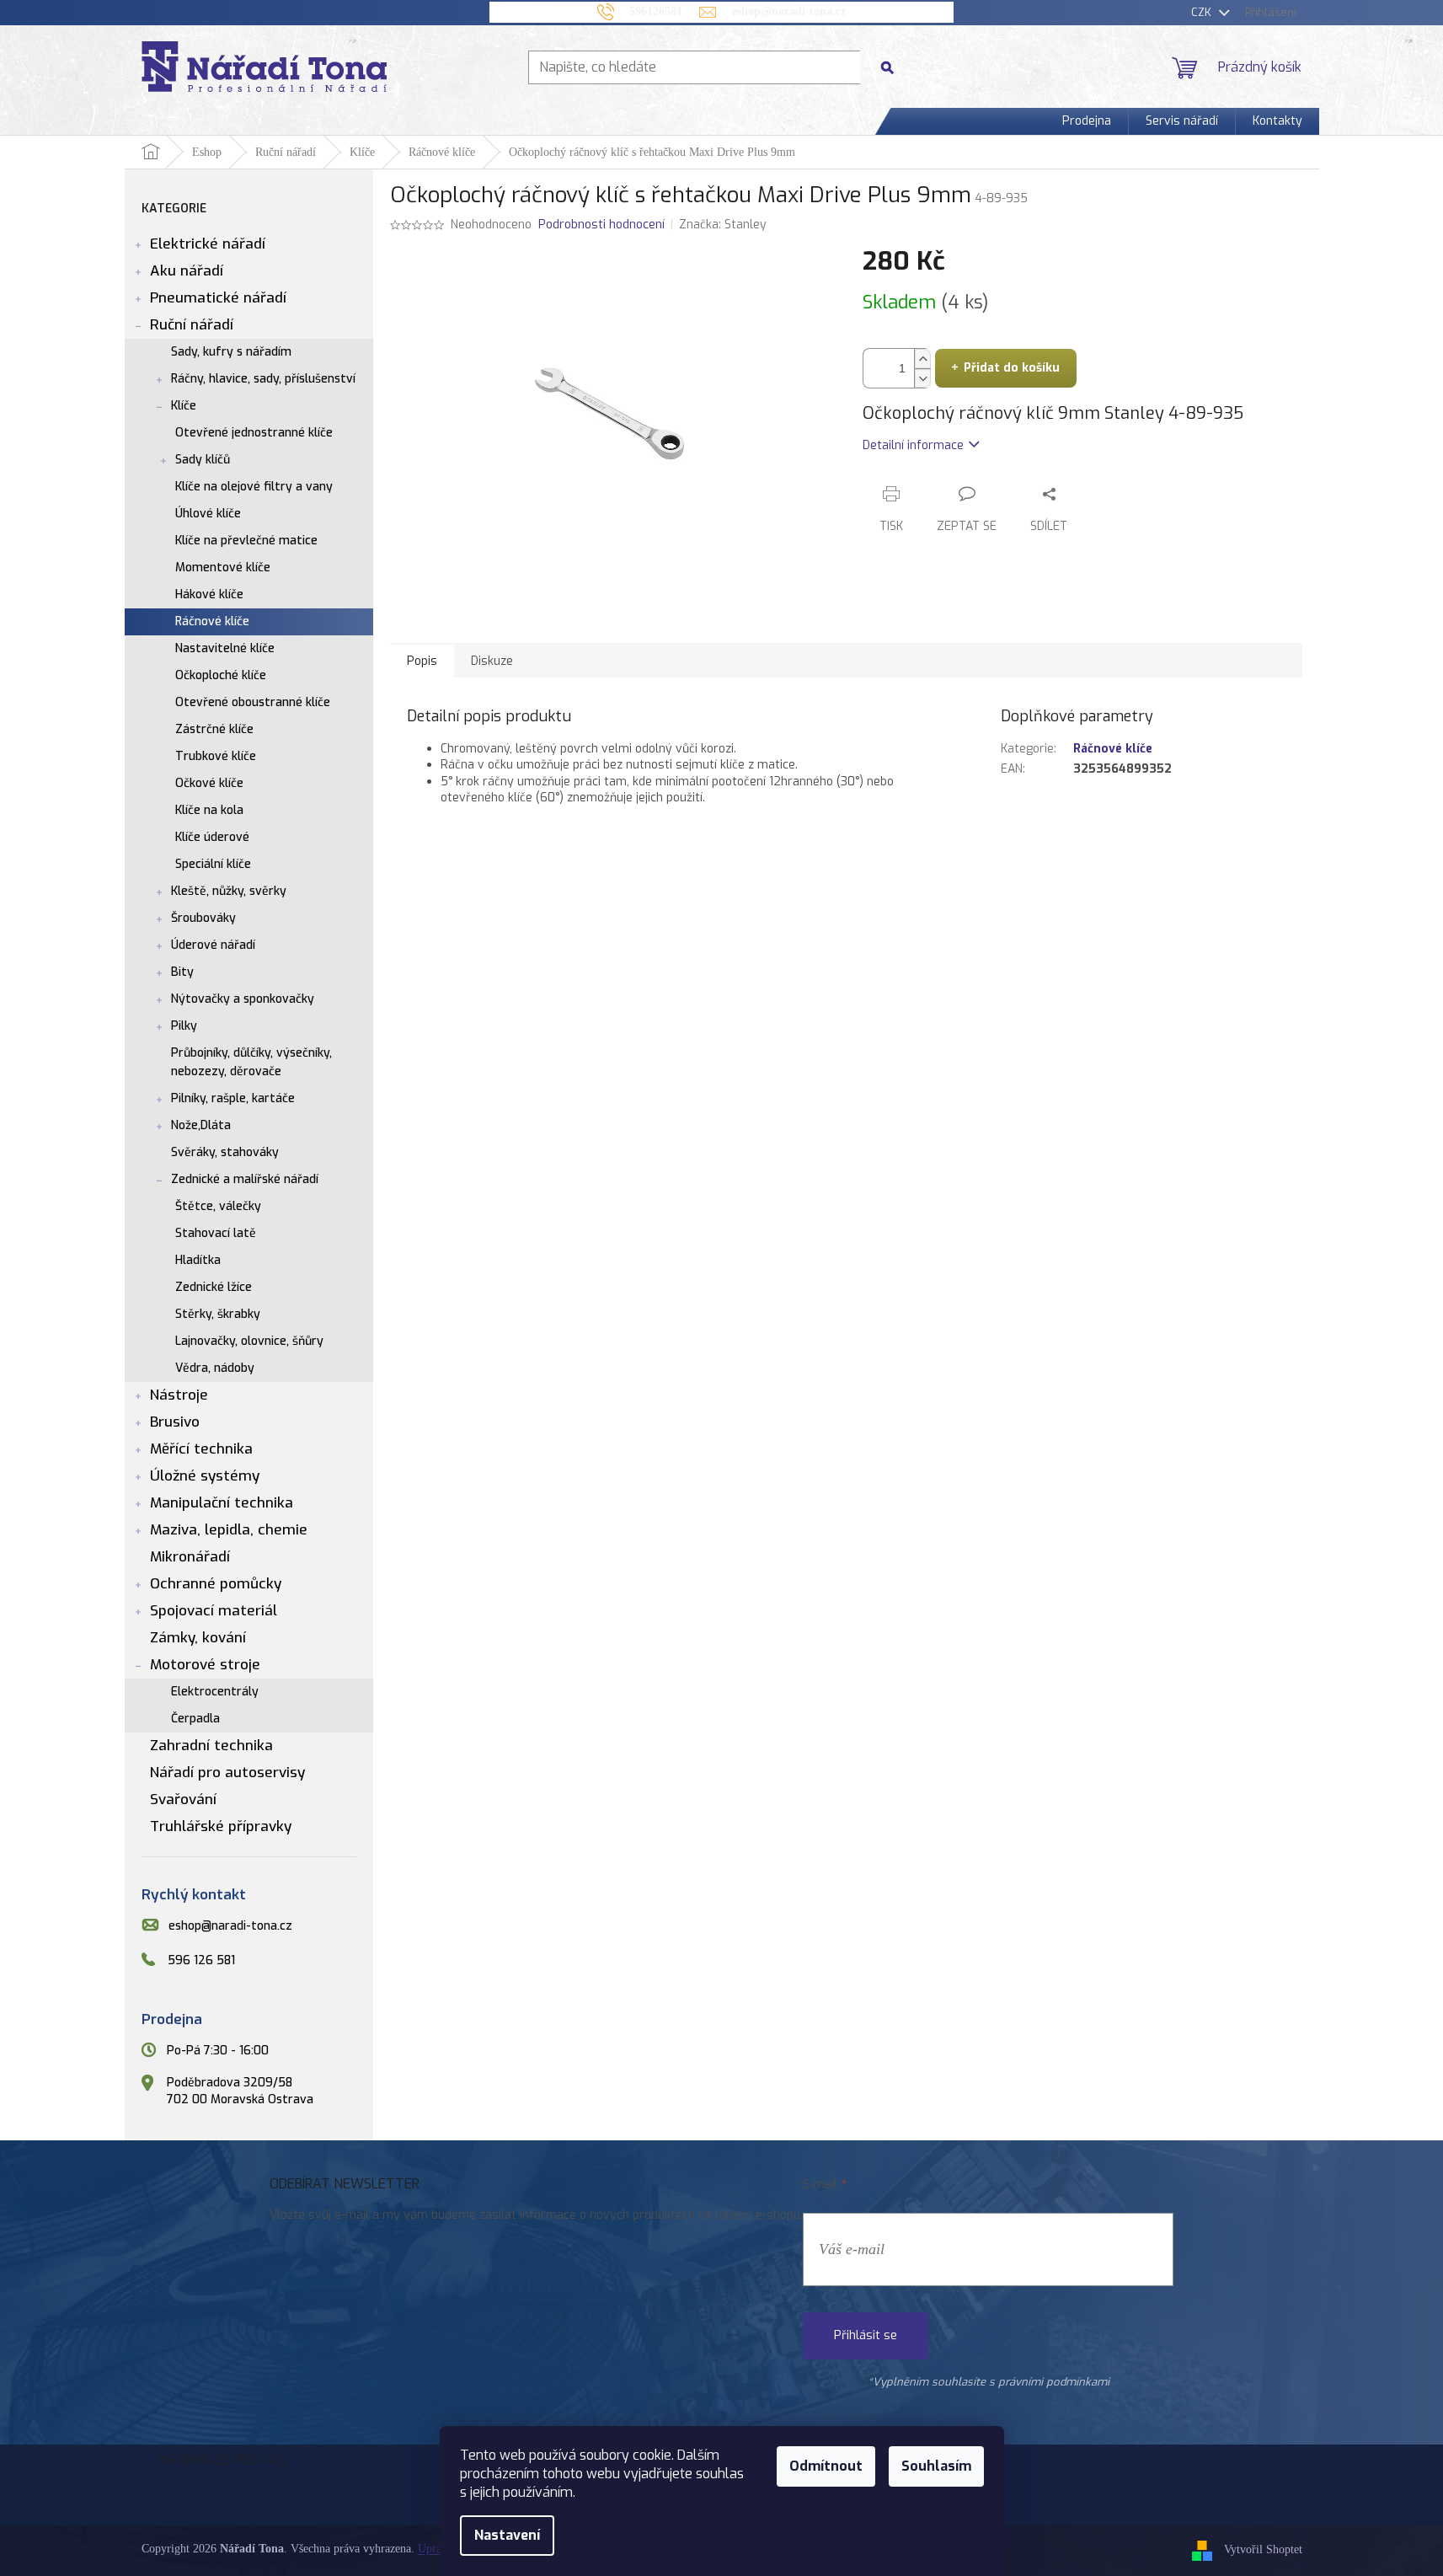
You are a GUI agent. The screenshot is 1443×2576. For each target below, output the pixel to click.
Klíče (184, 406)
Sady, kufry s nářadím (231, 352)
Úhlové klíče (208, 514)
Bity (182, 972)
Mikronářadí (190, 1557)
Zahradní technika (211, 1746)
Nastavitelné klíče (225, 648)
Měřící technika (201, 1449)
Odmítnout (826, 2466)
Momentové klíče (223, 568)
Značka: (723, 225)
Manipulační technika (222, 1503)
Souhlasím (936, 2466)
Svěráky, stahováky (225, 1152)
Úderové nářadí (213, 945)
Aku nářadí (187, 271)
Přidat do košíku (1012, 368)
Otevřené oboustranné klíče (253, 702)
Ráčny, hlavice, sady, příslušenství (263, 379)
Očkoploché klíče (221, 675)
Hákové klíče (209, 594)
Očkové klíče (209, 783)
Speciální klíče (213, 864)
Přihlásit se (866, 2335)
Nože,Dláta (201, 1125)
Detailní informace (913, 445)
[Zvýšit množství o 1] (922, 359)
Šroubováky (203, 918)
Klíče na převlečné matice (246, 541)
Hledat (894, 67)
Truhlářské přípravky (221, 1826)
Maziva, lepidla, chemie (229, 1530)
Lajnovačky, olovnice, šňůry (249, 1341)
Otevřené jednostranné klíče (254, 433)
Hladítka (198, 1260)
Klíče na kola (209, 810)
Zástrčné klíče (214, 729)
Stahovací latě (216, 1233)
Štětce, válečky (218, 1206)
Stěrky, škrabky (218, 1314)
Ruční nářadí (192, 325)
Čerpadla (195, 1719)
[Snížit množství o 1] (922, 378)
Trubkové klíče (216, 756)
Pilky (184, 1026)
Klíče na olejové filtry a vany (254, 487)
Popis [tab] (422, 661)
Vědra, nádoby (215, 1368)
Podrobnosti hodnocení (601, 225)
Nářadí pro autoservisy (227, 1773)
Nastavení (507, 2535)
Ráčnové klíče (212, 621)
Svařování (183, 1799)
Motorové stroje (205, 1665)
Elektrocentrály (215, 1692)
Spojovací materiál (214, 1611)
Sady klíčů (203, 460)
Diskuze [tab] (492, 661)
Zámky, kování (198, 1638)
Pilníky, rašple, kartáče (233, 1098)
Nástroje (179, 1395)
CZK (1203, 12)
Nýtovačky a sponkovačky (243, 999)
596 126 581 (201, 1960)
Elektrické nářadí (208, 244)
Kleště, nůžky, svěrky (229, 891)
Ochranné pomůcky (216, 1584)
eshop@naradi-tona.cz (230, 1926)
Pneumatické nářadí (218, 298)
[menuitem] (1087, 121)
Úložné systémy (205, 1476)
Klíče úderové (212, 837)
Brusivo (175, 1422)
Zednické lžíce (214, 1287)
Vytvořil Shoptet (1263, 2550)
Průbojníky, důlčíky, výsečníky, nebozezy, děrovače (251, 1062)
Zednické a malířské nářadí (245, 1179)
